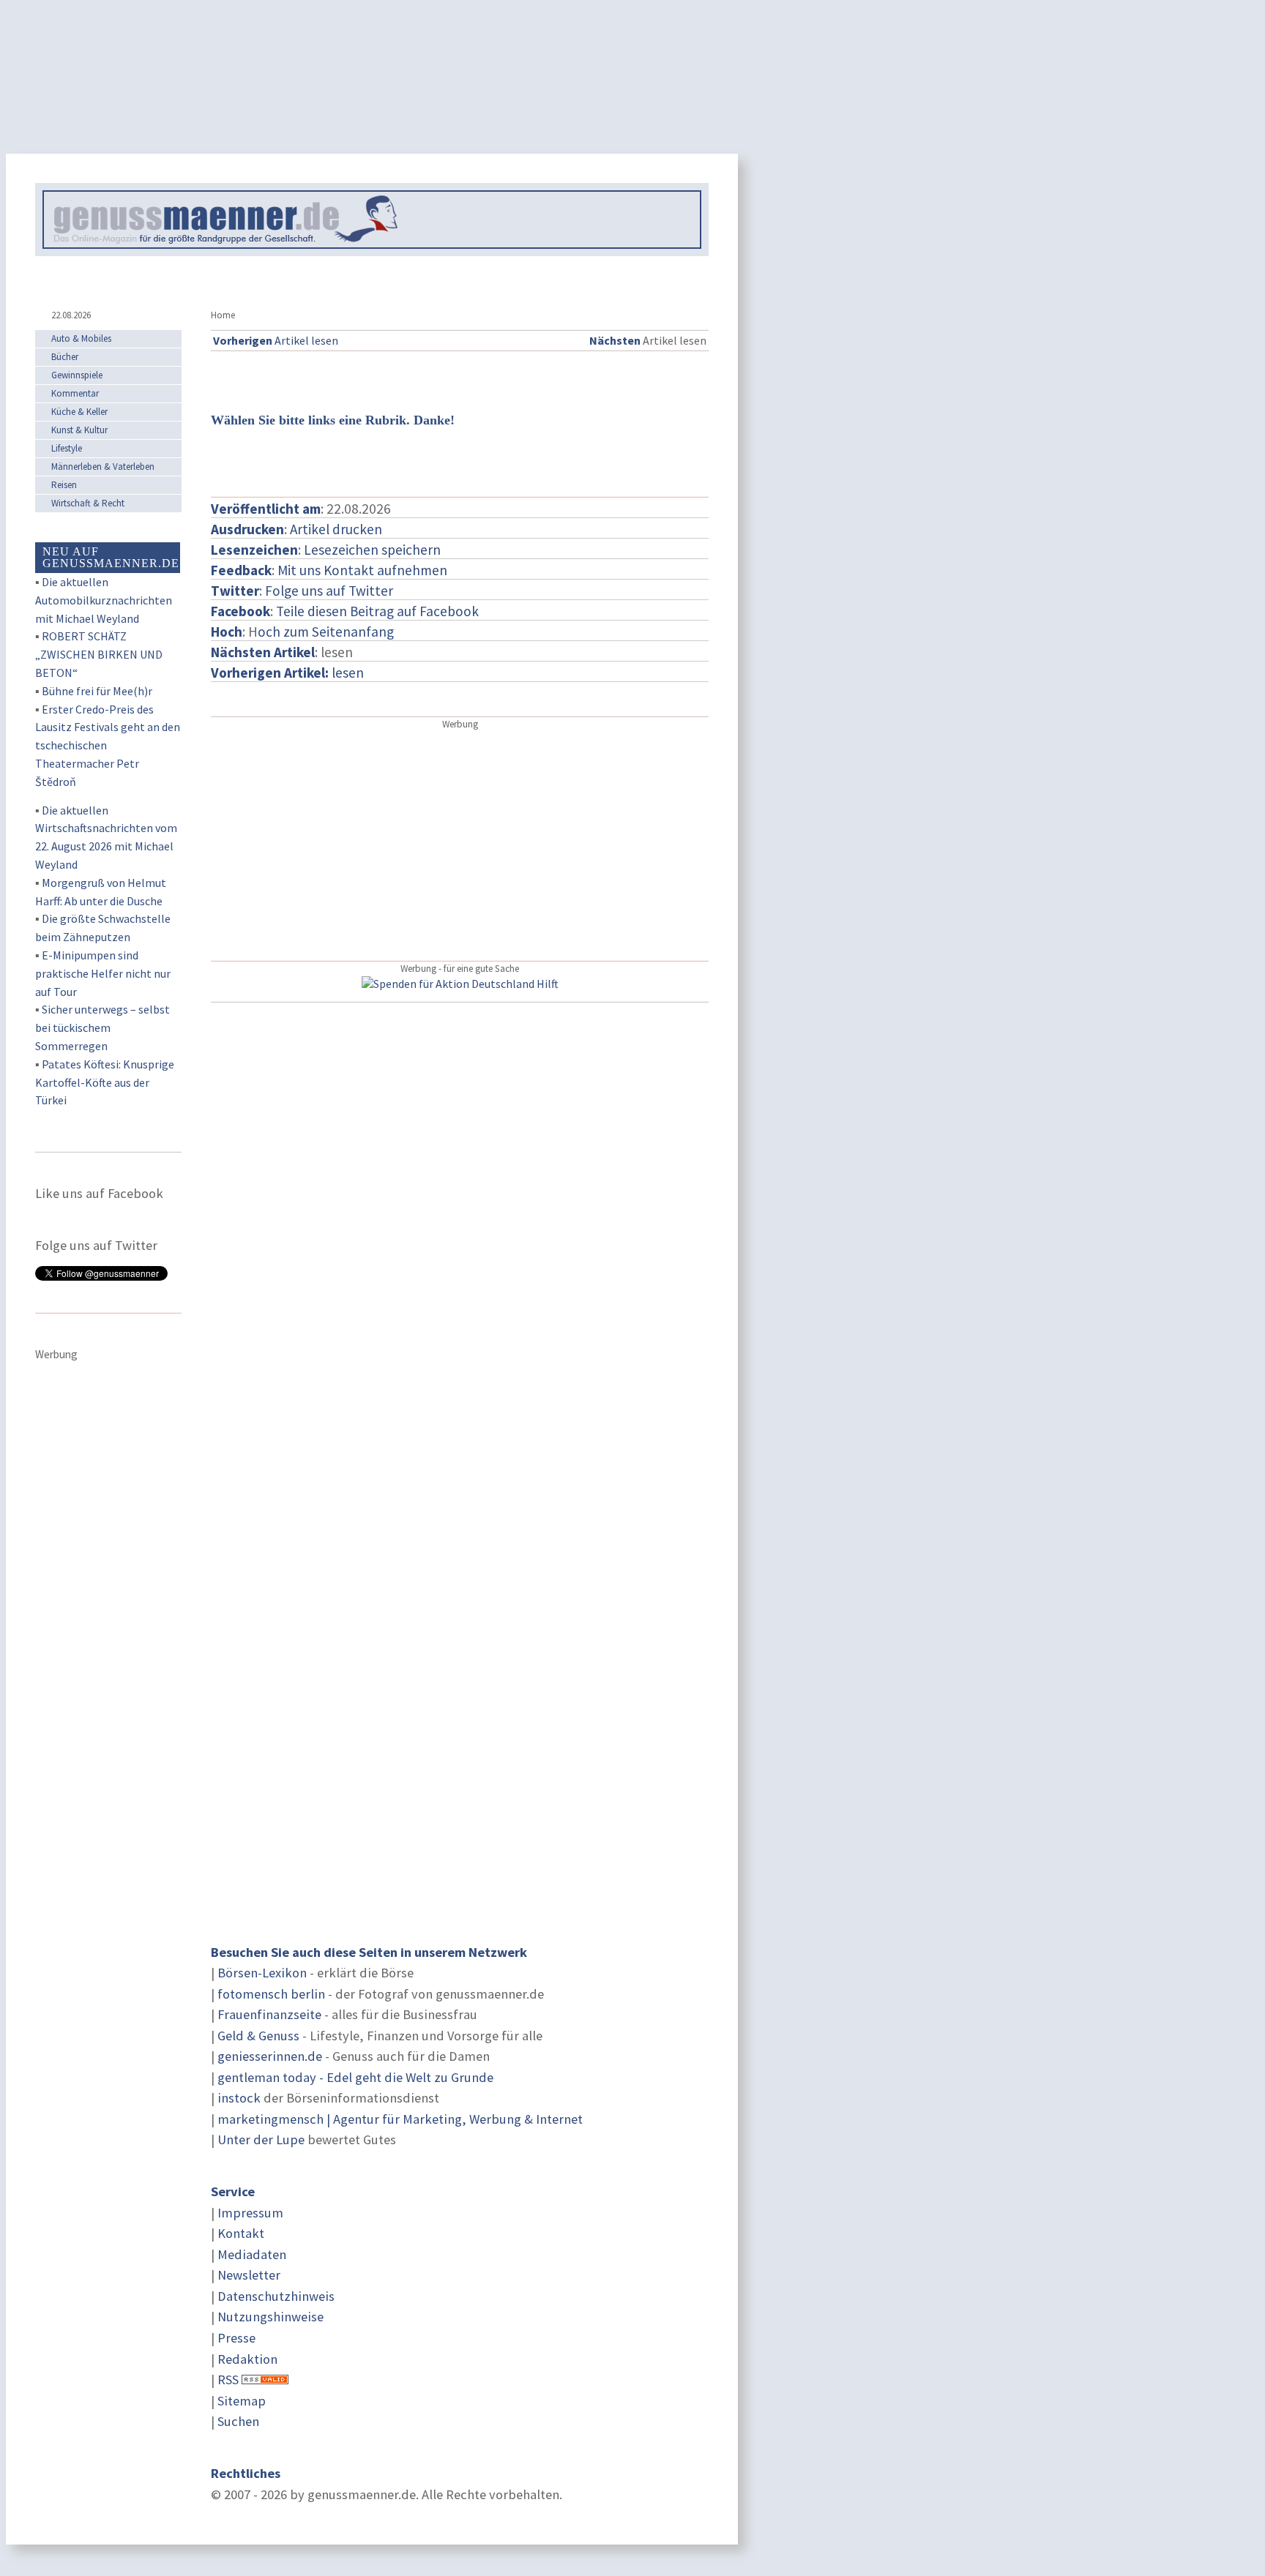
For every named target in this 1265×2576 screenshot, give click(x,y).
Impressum (250, 2213)
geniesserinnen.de (270, 2056)
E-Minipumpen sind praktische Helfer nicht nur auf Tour (103, 973)
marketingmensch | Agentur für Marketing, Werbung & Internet (400, 2119)
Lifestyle (67, 448)
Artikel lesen (276, 340)
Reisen (64, 485)
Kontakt (241, 2233)
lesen (287, 673)
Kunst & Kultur (79, 430)
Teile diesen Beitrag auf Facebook (377, 611)
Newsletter (249, 2275)
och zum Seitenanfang (326, 632)
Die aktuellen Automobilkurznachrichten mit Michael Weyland (104, 600)
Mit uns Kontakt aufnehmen (362, 570)
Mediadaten (252, 2254)
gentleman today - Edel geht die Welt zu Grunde (355, 2077)
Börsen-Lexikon (262, 1973)
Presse (236, 2338)
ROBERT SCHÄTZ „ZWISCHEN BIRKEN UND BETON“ (99, 654)
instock (239, 2098)
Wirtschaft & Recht (88, 503)
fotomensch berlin (271, 1994)
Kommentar (75, 393)
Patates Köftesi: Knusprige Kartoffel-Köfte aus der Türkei (105, 1082)
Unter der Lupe (261, 2139)
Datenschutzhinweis (276, 2296)
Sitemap (242, 2401)
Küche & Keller (79, 412)
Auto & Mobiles (81, 338)
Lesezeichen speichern (372, 550)
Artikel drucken (336, 529)
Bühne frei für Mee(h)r (97, 691)
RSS (228, 2380)
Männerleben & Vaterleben (103, 467)
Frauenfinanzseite (269, 2014)
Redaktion (247, 2359)
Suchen (238, 2421)
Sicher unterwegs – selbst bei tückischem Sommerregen (102, 1027)
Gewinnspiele (77, 375)
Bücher (65, 357)
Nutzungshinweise (270, 2317)
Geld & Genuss (258, 2036)
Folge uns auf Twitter (329, 591)
